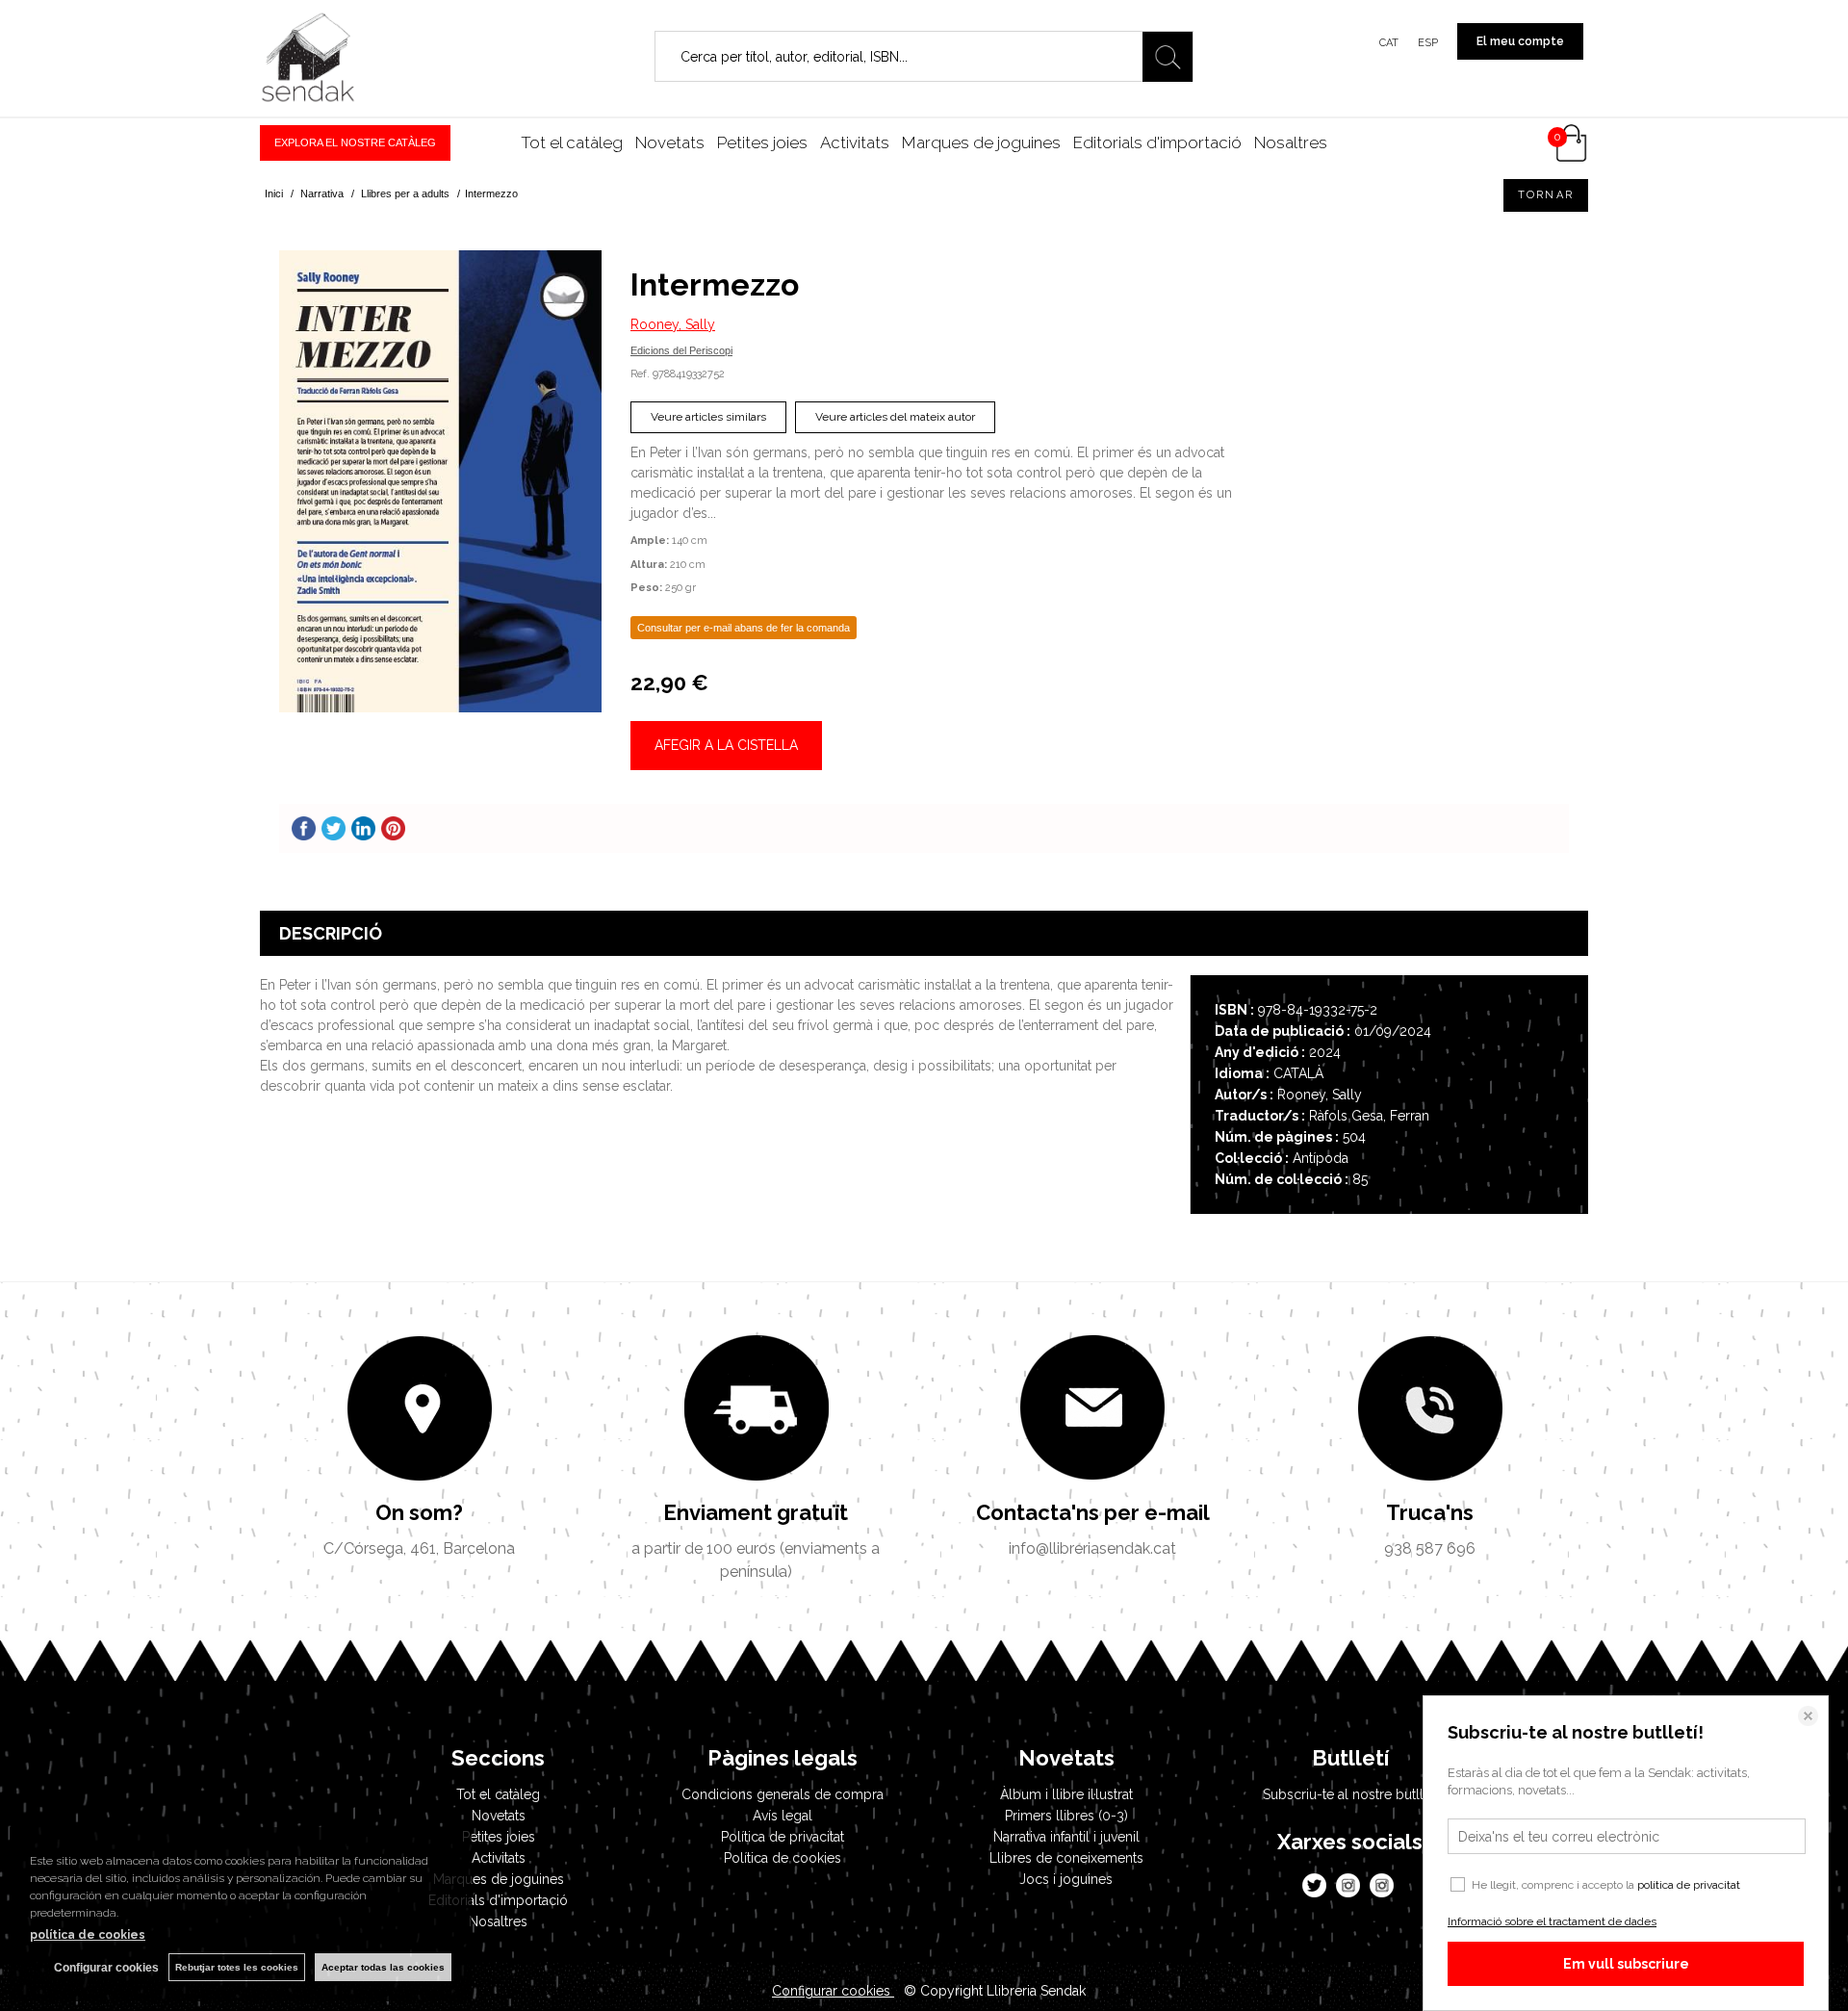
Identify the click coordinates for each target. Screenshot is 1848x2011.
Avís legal (783, 1816)
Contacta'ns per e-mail (1093, 1512)
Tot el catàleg (572, 142)
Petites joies (762, 142)
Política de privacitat (783, 1837)
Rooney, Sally (673, 324)
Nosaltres (1291, 142)
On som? (419, 1512)
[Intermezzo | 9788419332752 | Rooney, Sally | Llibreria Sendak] (440, 481)
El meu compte (1520, 41)
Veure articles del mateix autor (895, 417)
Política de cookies (783, 1858)
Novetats (670, 142)
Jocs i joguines (1066, 1879)
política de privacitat (1689, 1885)
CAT (1389, 43)
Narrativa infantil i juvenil (1066, 1837)
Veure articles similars (708, 417)
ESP (1428, 43)
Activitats (855, 142)
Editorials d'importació (1157, 142)
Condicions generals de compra (783, 1794)
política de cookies (88, 1935)
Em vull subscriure (1626, 1964)
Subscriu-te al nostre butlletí (1350, 1794)
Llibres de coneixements (1066, 1858)
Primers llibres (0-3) (1066, 1816)
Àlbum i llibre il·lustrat (1066, 1794)
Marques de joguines (981, 142)
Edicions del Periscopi (681, 350)
